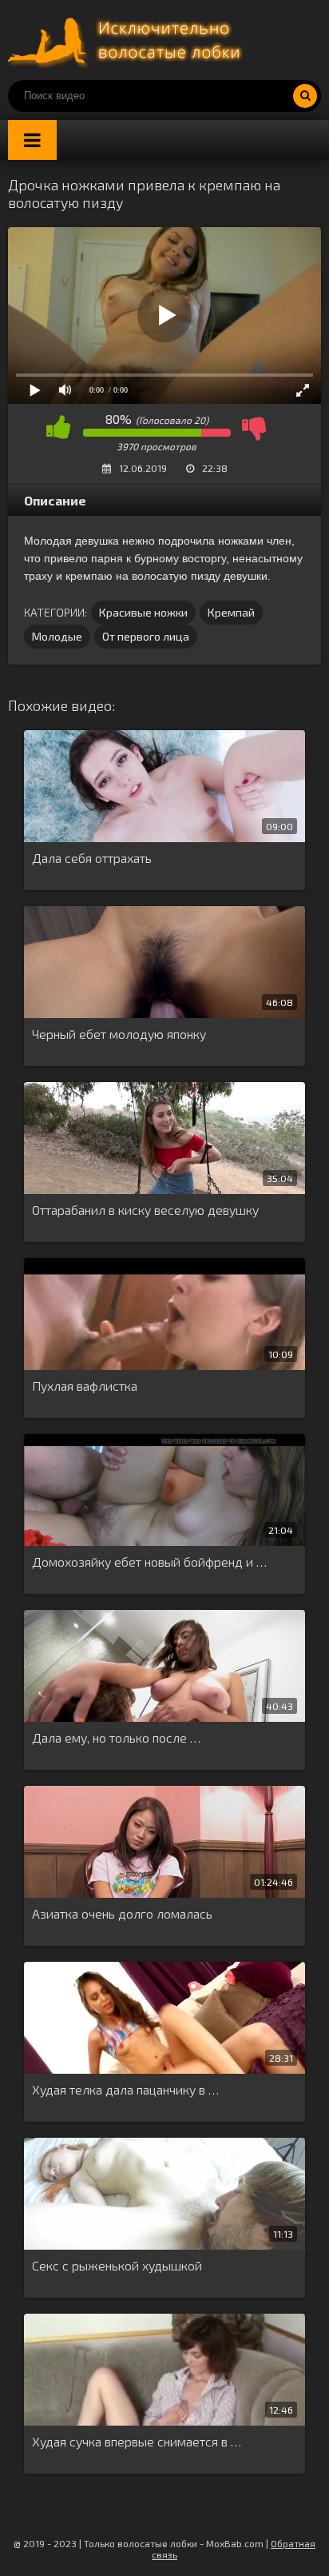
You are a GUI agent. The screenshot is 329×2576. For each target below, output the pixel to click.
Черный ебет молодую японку (119, 1034)
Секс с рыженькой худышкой (117, 2265)
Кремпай (231, 612)
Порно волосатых (128, 40)
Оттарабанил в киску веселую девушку (145, 1210)
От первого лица (146, 636)
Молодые (57, 636)
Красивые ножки (143, 612)
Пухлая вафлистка (85, 1386)
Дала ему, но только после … (116, 1737)
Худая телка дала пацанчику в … (125, 2089)
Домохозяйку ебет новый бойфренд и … (149, 1562)
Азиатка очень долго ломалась (122, 1913)
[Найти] (305, 96)
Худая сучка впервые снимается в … (137, 2441)
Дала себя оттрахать (92, 858)
